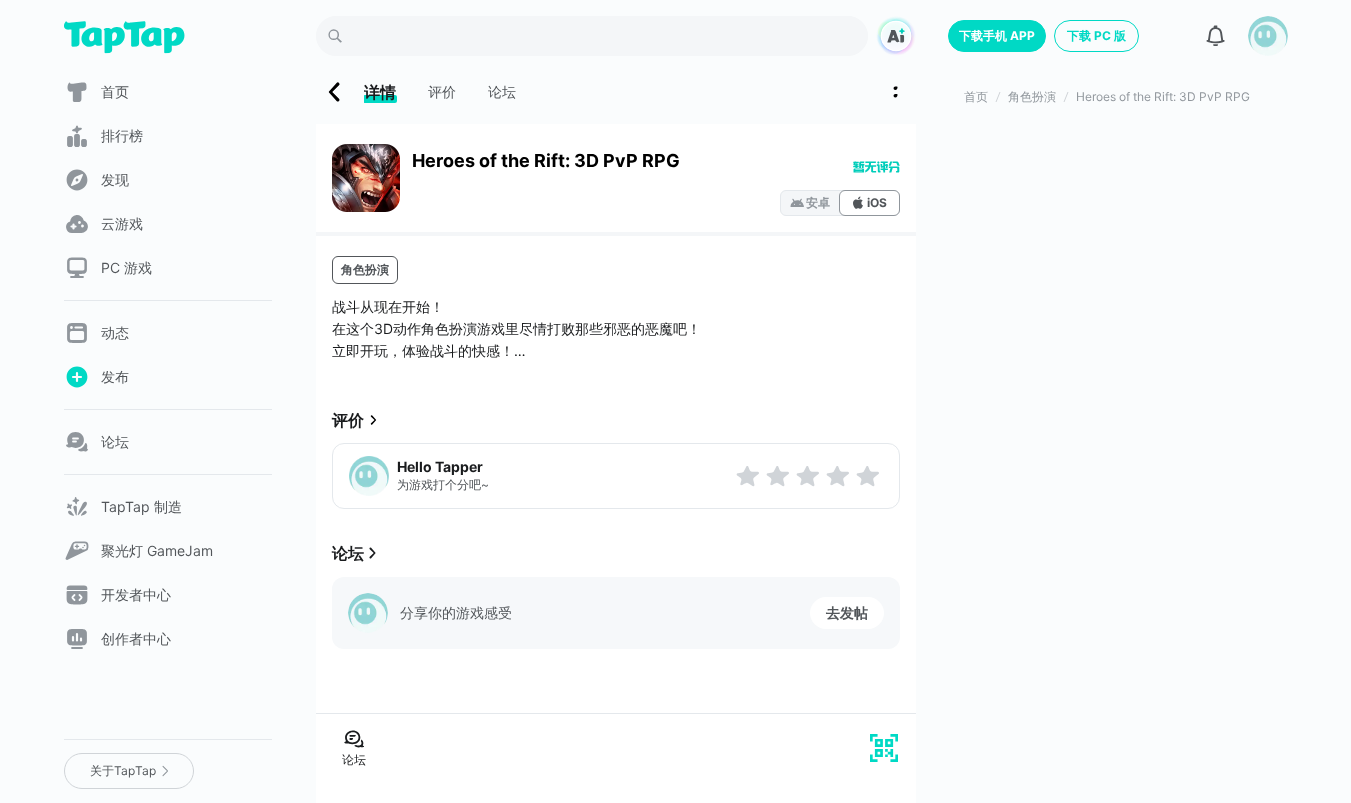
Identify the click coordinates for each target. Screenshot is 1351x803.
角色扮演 (365, 269)
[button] (1268, 36)
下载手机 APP (997, 35)
